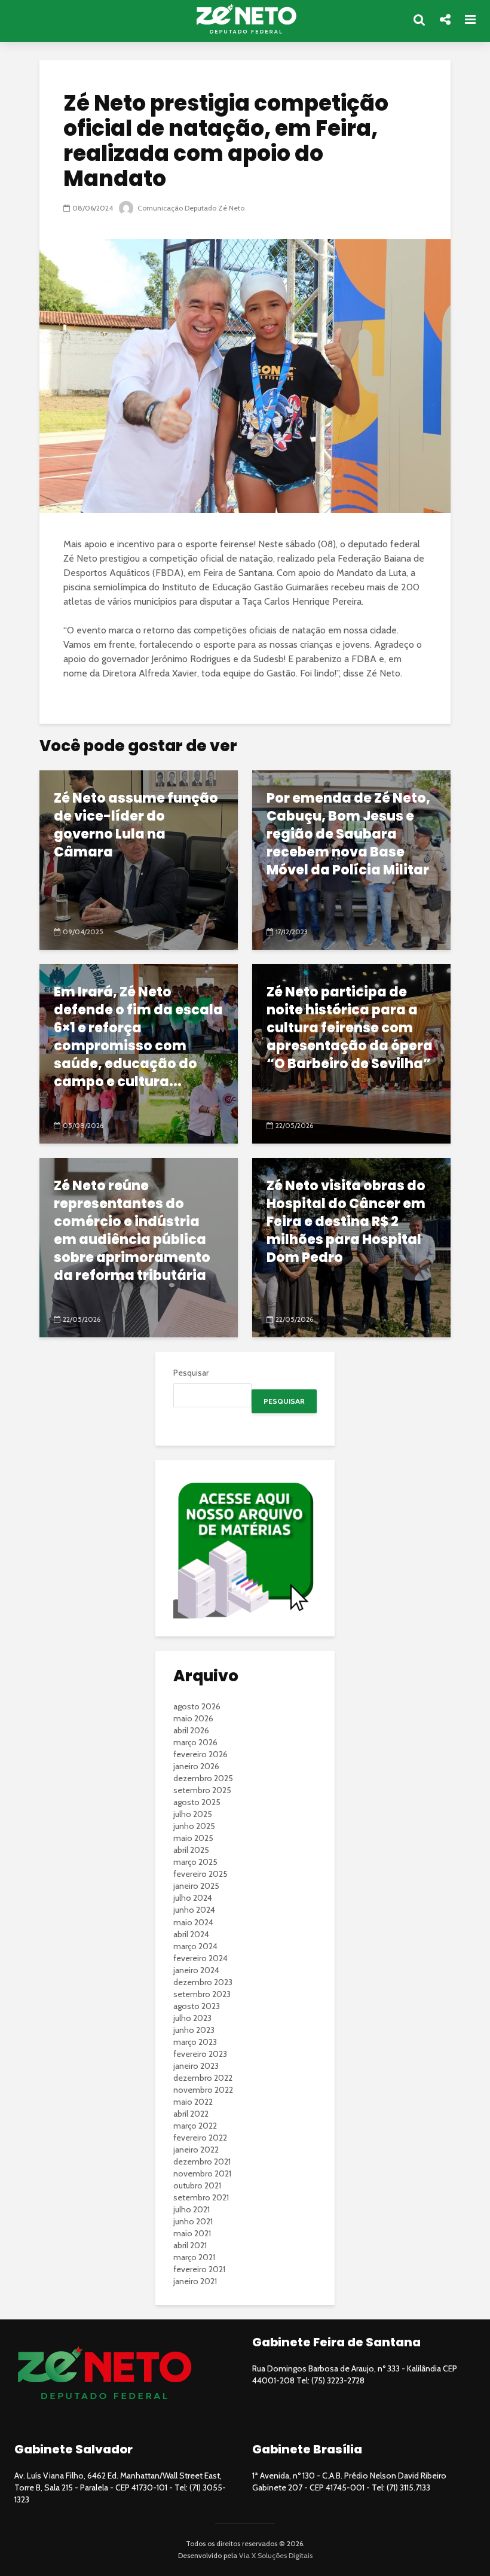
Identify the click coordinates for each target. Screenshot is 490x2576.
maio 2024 (193, 1922)
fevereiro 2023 (200, 2054)
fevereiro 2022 (200, 2138)
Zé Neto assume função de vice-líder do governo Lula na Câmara (136, 825)
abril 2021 (190, 2245)
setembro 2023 (202, 1994)
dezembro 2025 (203, 1778)
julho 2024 (193, 1898)
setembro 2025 (202, 1790)
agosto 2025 (197, 1802)
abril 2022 (191, 2114)
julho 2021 (192, 2209)
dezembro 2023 (203, 1982)
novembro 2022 (203, 2090)
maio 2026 (193, 1718)
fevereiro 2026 (200, 1754)
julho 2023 (192, 2018)
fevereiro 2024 (200, 1958)
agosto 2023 (197, 2006)
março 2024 (195, 1946)
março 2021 (194, 2257)
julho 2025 (193, 1814)
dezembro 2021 (202, 2162)
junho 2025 (194, 1826)
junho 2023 (194, 2030)
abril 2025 (191, 1850)
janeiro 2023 (196, 2066)
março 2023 (195, 2042)
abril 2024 (191, 1934)
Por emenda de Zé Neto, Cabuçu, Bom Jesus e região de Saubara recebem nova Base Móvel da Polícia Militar (348, 834)
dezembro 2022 (203, 2078)
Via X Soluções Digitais (276, 2555)
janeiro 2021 (195, 2281)
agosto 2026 (197, 1706)
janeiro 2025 (196, 1886)
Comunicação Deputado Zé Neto (190, 208)
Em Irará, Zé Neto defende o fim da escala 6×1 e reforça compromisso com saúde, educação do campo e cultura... (138, 1037)
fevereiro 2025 (200, 1874)
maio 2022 (193, 2102)
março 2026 (195, 1742)
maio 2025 (193, 1838)
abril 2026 (191, 1730)
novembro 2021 (202, 2173)
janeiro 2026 (196, 1766)
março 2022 (195, 2126)
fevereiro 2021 (199, 2269)
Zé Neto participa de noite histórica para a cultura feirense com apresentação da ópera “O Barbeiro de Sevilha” (350, 1028)
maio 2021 (192, 2233)
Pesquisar (191, 1373)
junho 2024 (194, 1910)
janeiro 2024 (196, 1970)
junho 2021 (193, 2221)
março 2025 (195, 1862)
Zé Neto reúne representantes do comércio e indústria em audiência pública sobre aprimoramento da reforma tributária (132, 1231)
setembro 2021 (201, 2197)
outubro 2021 (197, 2185)
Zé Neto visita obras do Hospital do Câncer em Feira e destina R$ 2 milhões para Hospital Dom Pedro (346, 1222)
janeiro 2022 (196, 2150)
